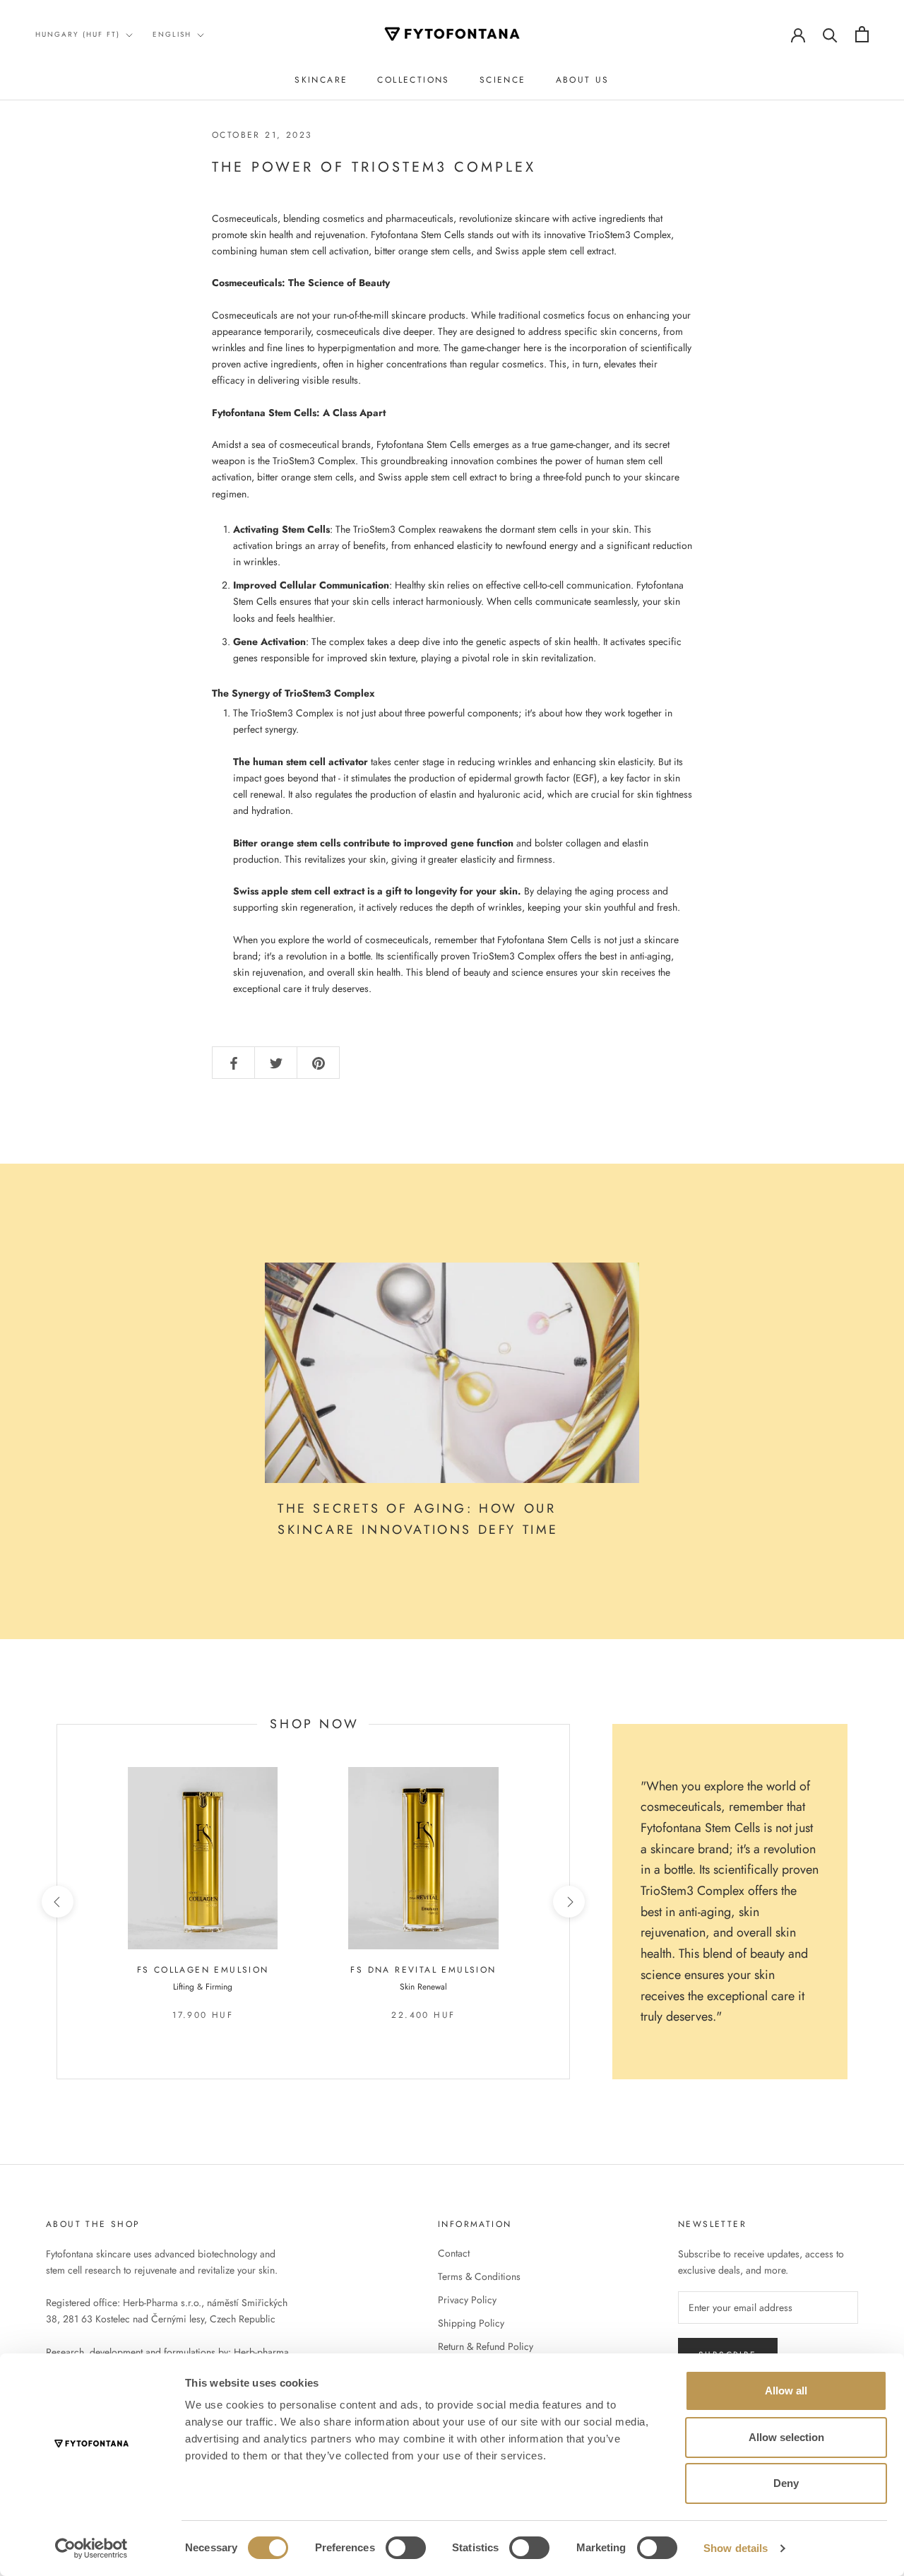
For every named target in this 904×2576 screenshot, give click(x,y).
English (172, 34)
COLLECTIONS (413, 80)
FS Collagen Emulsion (203, 1970)
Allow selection (786, 2437)
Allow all (786, 2391)
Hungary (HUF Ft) (78, 34)
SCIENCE (503, 80)
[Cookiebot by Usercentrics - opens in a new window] (91, 2548)
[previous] (57, 1902)
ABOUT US (583, 80)
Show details (736, 2548)
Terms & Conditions (479, 2276)
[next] (569, 1902)
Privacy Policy (467, 2300)
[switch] (406, 2548)
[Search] (830, 34)
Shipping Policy (471, 2323)
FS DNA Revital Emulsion (423, 1970)
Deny (786, 2483)
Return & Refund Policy (486, 2346)
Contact (454, 2253)
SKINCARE (321, 80)
